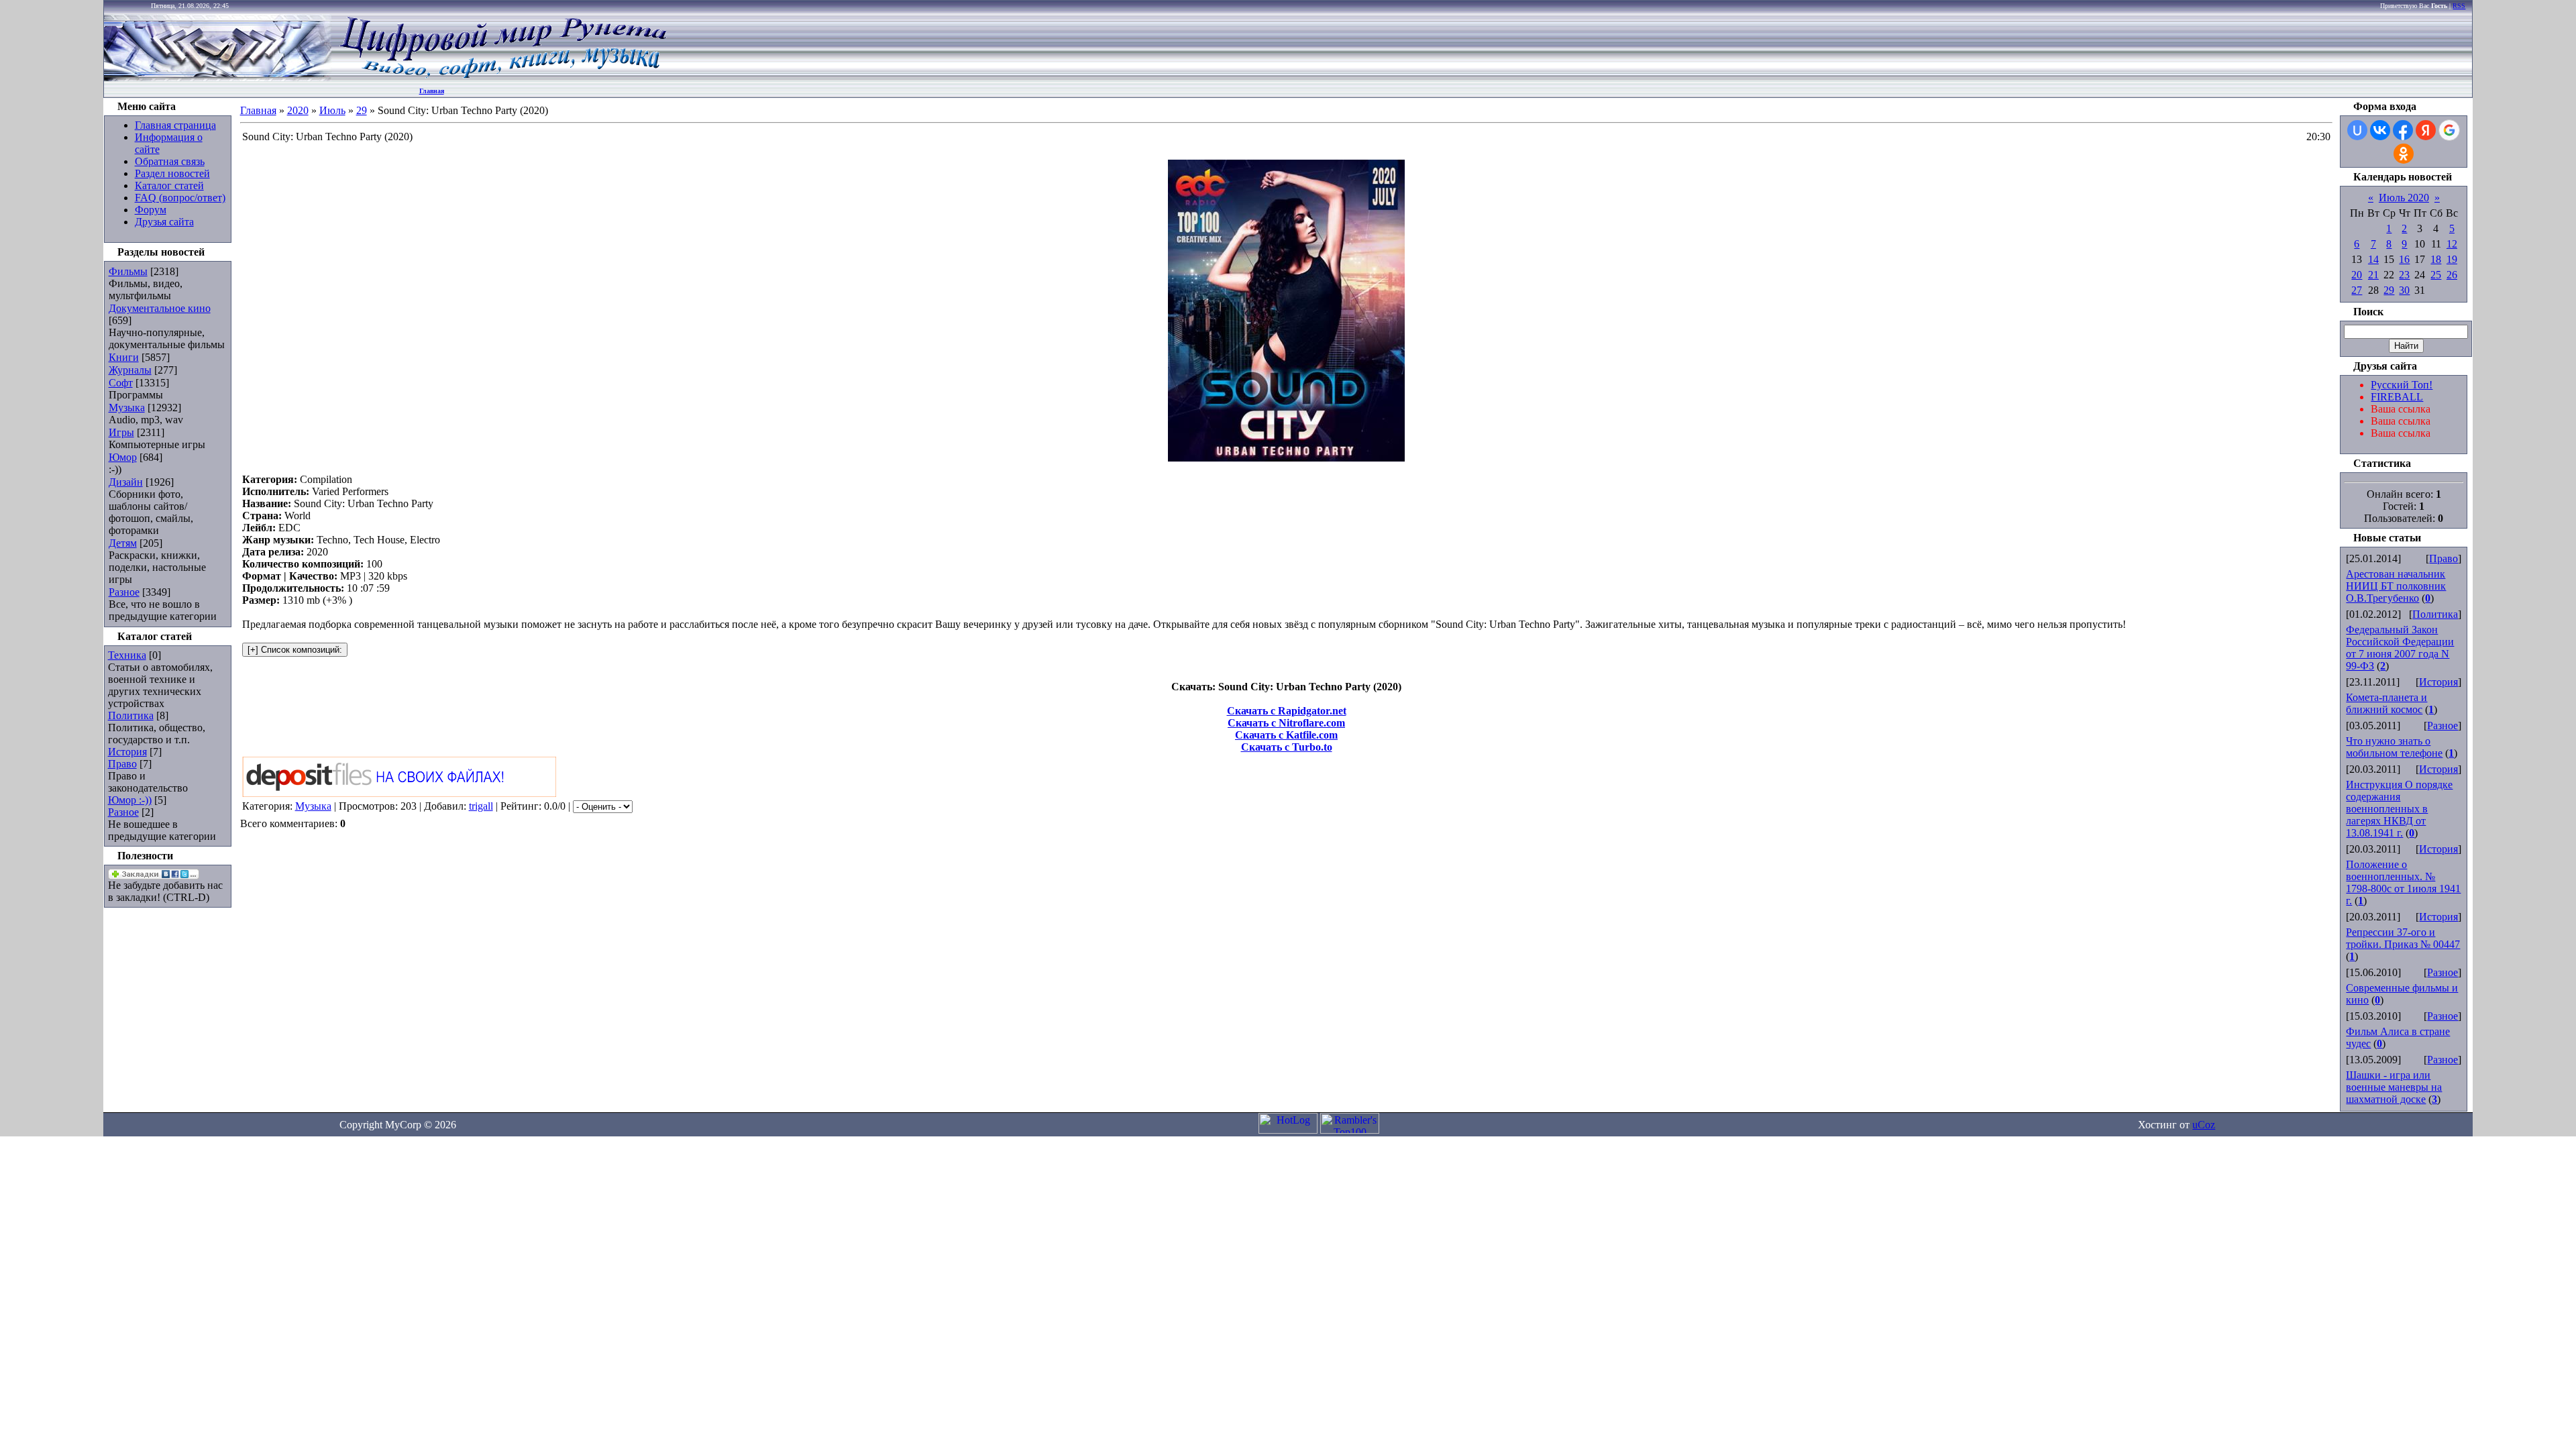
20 (2357, 275)
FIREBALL (2397, 397)
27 (2357, 290)
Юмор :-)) (130, 800)
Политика (131, 715)
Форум (151, 210)
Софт (121, 383)
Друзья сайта (164, 222)
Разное (124, 592)
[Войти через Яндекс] (2426, 130)
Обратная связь (170, 161)
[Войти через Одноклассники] (2404, 154)
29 (362, 110)
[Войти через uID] (2357, 130)
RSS (2459, 6)
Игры (121, 432)
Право (122, 764)
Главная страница (175, 125)
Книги (124, 357)
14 (2373, 259)
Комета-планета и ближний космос (2386, 703)
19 (2452, 259)
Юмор (123, 457)
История (127, 752)
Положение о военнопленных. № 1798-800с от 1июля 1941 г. (2403, 882)
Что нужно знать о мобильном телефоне (2394, 747)
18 (2436, 259)
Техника (127, 655)
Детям (123, 543)
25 (2436, 275)
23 (2404, 275)
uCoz (2204, 1125)
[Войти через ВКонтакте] (2380, 130)
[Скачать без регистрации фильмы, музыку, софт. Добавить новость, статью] (218, 77)
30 (2404, 290)
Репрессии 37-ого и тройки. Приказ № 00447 (2403, 938)
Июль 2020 (2404, 198)
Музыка (127, 408)
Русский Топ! (2402, 385)
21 (2373, 275)
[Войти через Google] (2449, 130)
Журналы (130, 370)
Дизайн (126, 482)
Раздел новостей (172, 173)
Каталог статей (169, 185)
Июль (332, 110)
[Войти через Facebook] (2403, 130)
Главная (432, 91)
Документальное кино (160, 308)
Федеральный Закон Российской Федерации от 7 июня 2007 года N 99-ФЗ (2400, 648)
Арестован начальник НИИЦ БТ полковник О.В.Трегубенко (2396, 586)
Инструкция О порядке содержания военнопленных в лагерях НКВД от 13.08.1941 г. (2399, 809)
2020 (298, 110)
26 (2452, 275)
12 (2452, 244)
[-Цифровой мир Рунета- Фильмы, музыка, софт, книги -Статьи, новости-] (502, 77)
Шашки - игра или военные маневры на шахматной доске (2394, 1087)
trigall (481, 806)
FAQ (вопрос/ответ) (180, 198)
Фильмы (128, 271)
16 (2404, 259)
